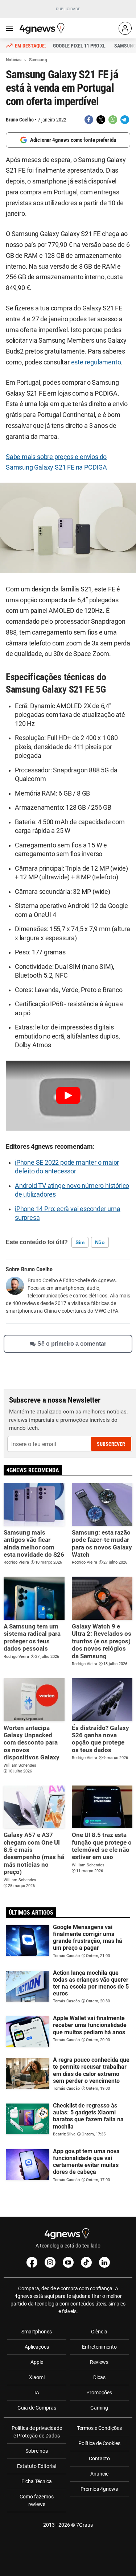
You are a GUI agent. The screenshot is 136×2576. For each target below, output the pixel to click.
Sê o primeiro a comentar (72, 1344)
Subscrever (111, 1444)
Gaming (99, 2408)
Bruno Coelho (20, 120)
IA (37, 2393)
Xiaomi (37, 2377)
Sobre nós (37, 2451)
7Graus (85, 2525)
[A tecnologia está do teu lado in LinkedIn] (104, 2262)
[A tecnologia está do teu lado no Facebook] (32, 2262)
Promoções (99, 2393)
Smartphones (37, 2332)
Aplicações (37, 2347)
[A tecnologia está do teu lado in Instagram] (50, 2262)
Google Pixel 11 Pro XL (79, 46)
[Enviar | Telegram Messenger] (125, 120)
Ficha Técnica (37, 2481)
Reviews (99, 2362)
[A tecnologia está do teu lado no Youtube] (68, 2262)
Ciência (99, 2332)
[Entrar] (125, 28)
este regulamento (96, 362)
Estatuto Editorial (37, 2466)
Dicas (99, 2377)
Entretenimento (99, 2347)
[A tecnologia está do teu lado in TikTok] (86, 2262)
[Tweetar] (101, 120)
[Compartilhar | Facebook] (89, 120)
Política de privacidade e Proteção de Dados (37, 2432)
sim (80, 1242)
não (100, 1242)
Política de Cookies (99, 2443)
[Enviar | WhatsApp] (113, 120)
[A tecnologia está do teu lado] (43, 28)
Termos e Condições (99, 2428)
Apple (37, 2362)
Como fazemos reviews (37, 2500)
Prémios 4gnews (99, 2489)
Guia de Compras (37, 2408)
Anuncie (99, 2474)
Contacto (99, 2459)
